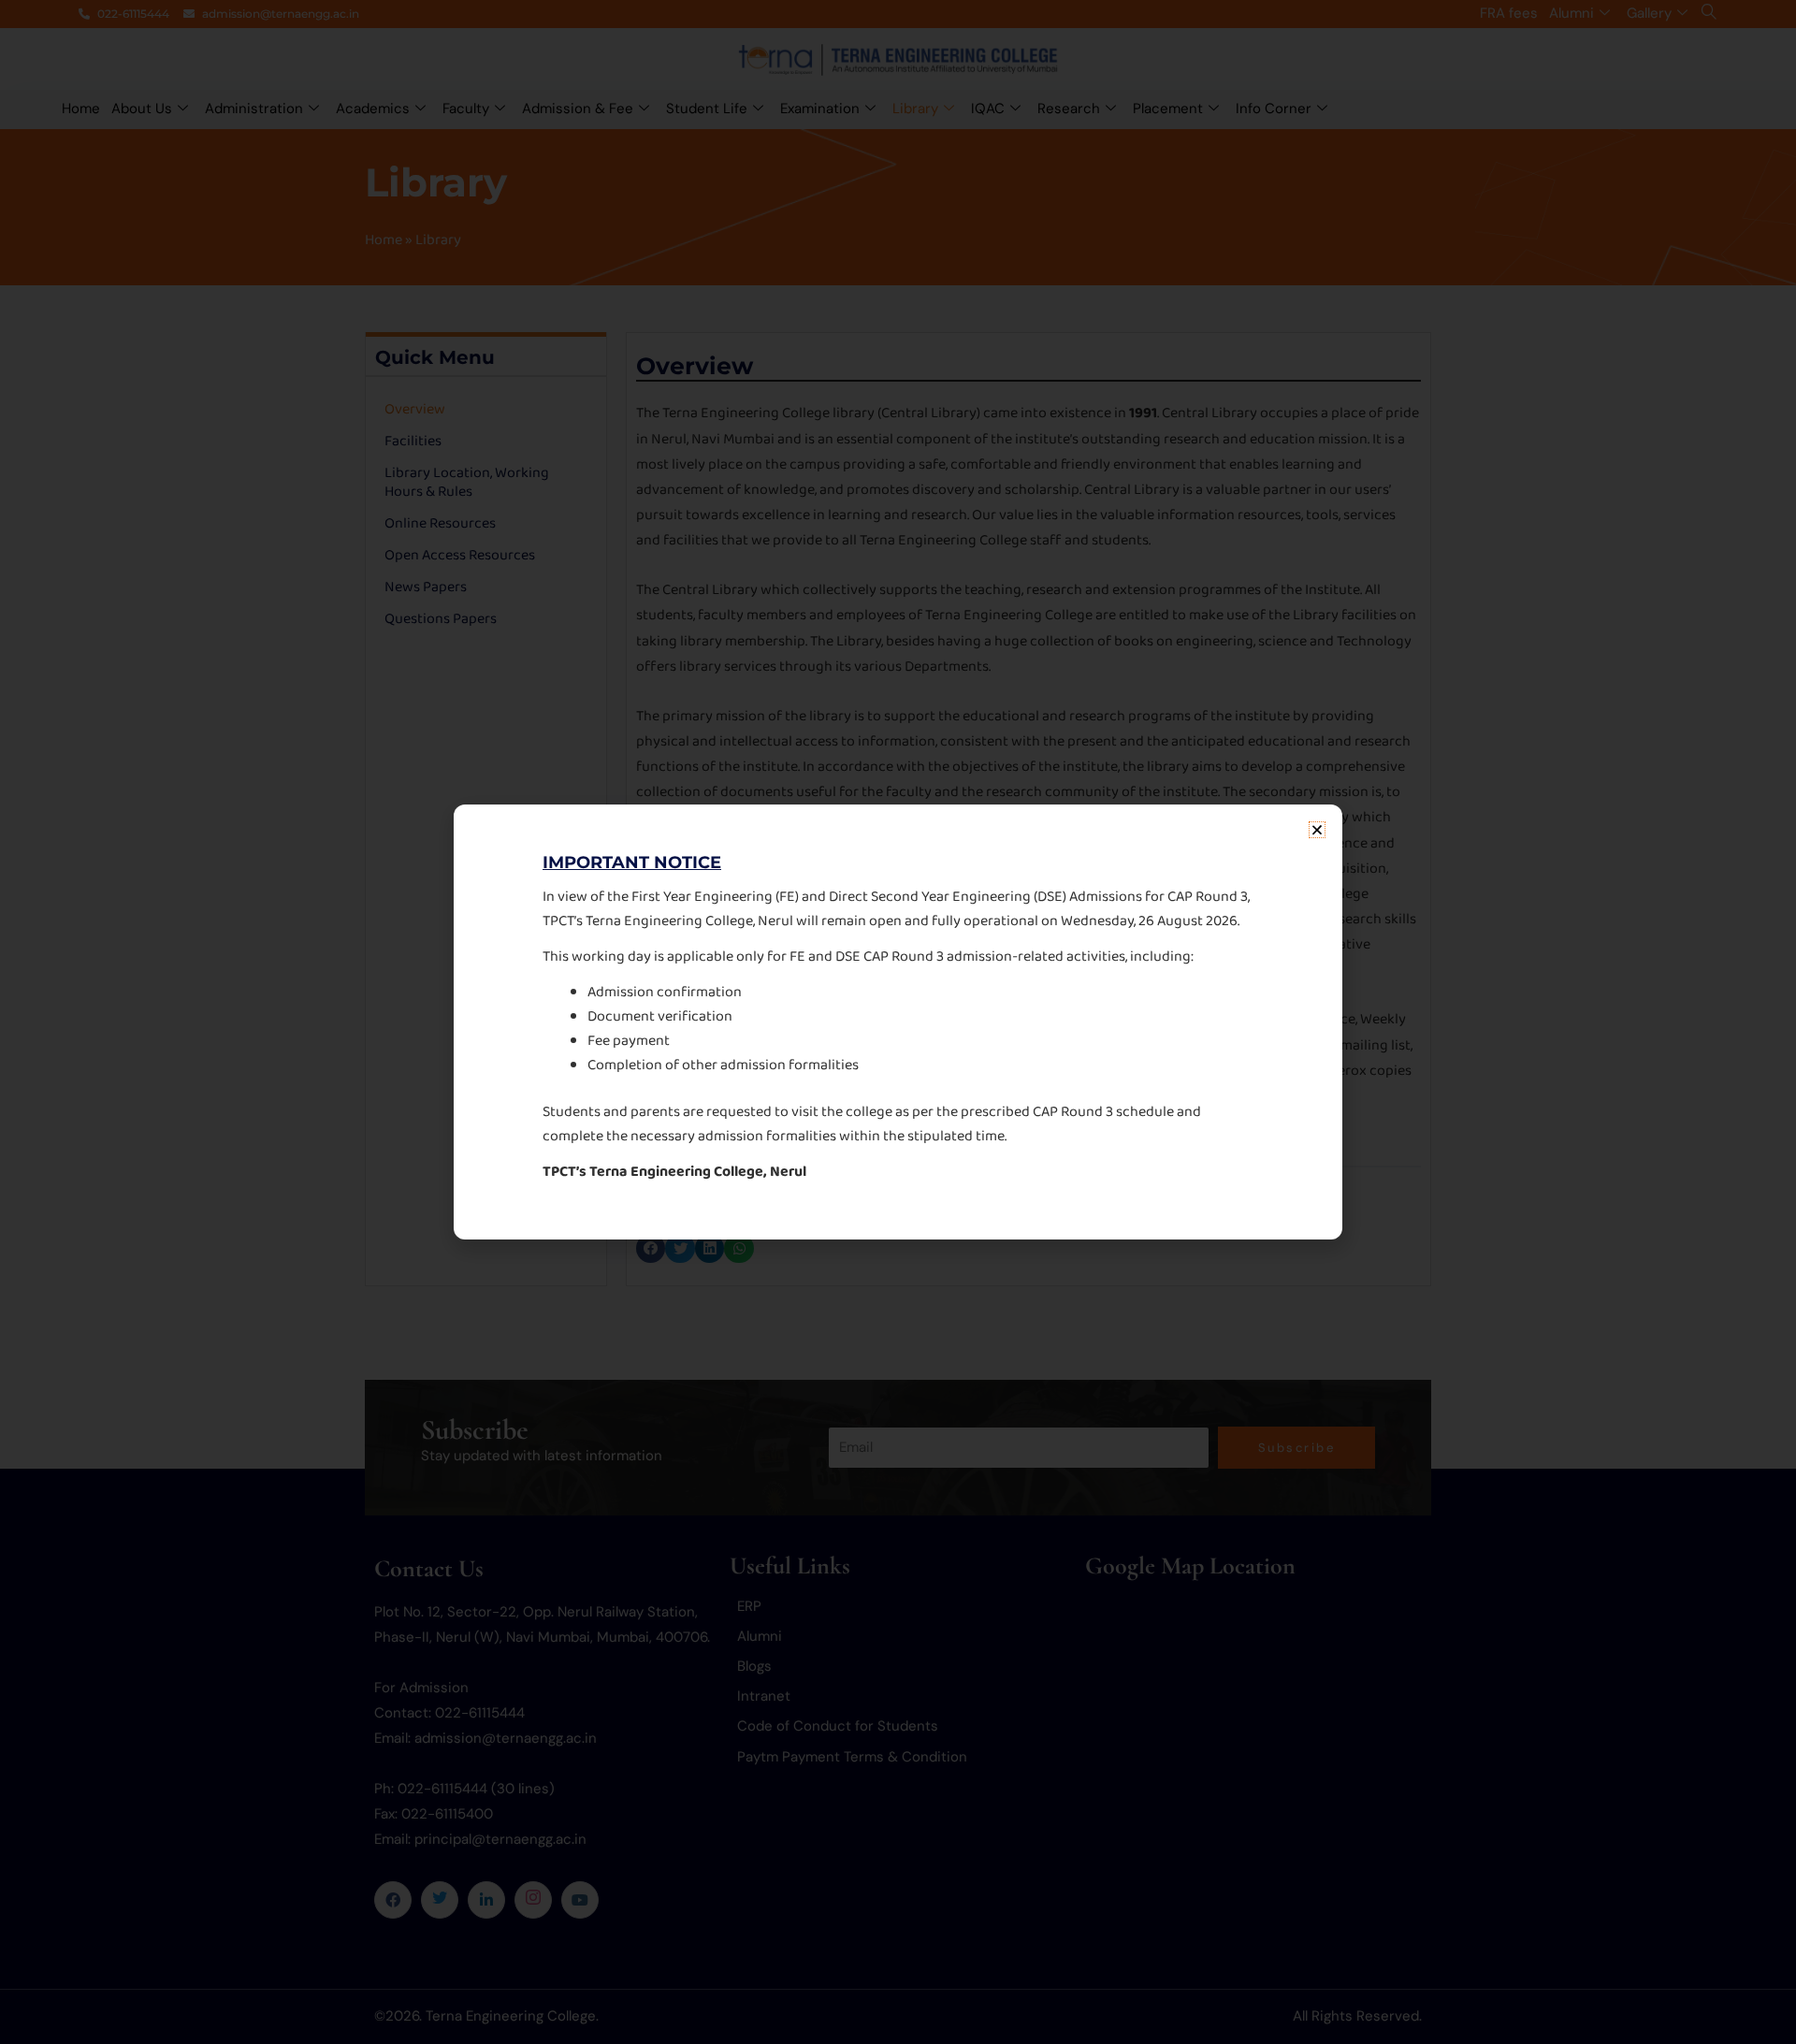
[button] (1317, 830)
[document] (898, 1022)
